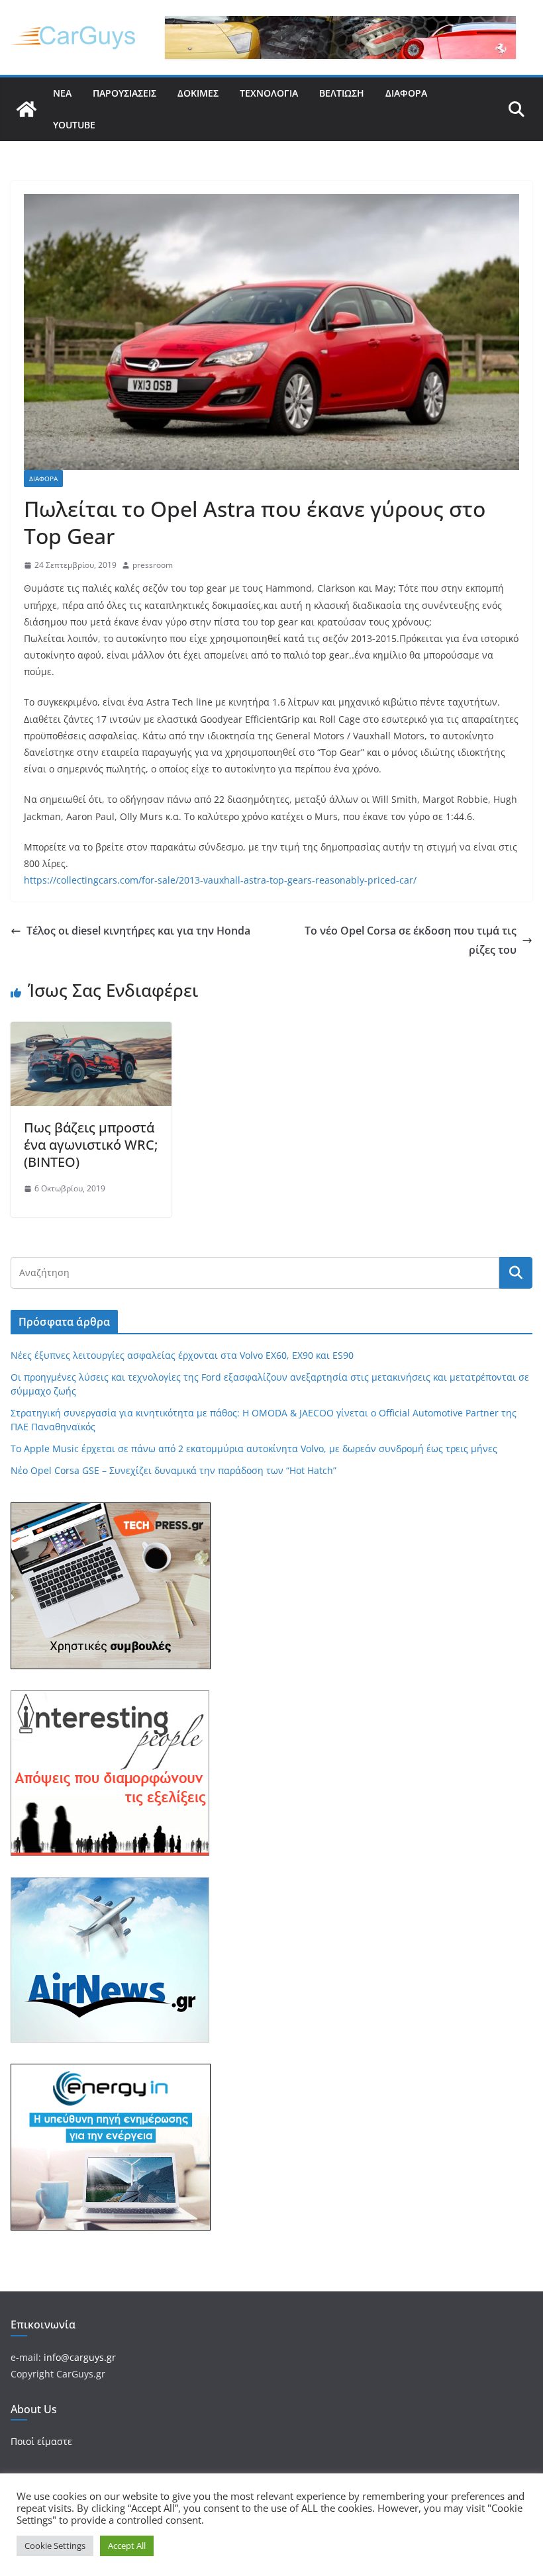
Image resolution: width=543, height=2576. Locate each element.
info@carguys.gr (80, 2357)
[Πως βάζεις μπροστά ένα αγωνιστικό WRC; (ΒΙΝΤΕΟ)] (91, 1031)
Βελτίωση (342, 93)
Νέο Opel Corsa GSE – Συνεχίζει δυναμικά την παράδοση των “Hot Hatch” (173, 1470)
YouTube (74, 125)
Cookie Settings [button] (55, 2546)
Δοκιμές (198, 93)
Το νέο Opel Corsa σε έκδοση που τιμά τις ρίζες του (411, 940)
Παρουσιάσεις (124, 93)
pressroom (153, 565)
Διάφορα (406, 93)
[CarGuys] (26, 109)
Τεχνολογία (269, 93)
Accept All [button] (127, 2546)
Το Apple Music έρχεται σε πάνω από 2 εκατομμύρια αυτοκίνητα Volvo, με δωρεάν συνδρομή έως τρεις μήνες (254, 1449)
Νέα (62, 93)
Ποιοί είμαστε (41, 2441)
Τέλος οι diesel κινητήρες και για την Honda (138, 931)
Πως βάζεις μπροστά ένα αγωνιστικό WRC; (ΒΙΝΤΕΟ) (91, 1145)
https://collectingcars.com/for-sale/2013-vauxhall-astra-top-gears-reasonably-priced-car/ (220, 880)
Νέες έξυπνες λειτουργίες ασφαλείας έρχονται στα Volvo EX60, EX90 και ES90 (182, 1355)
